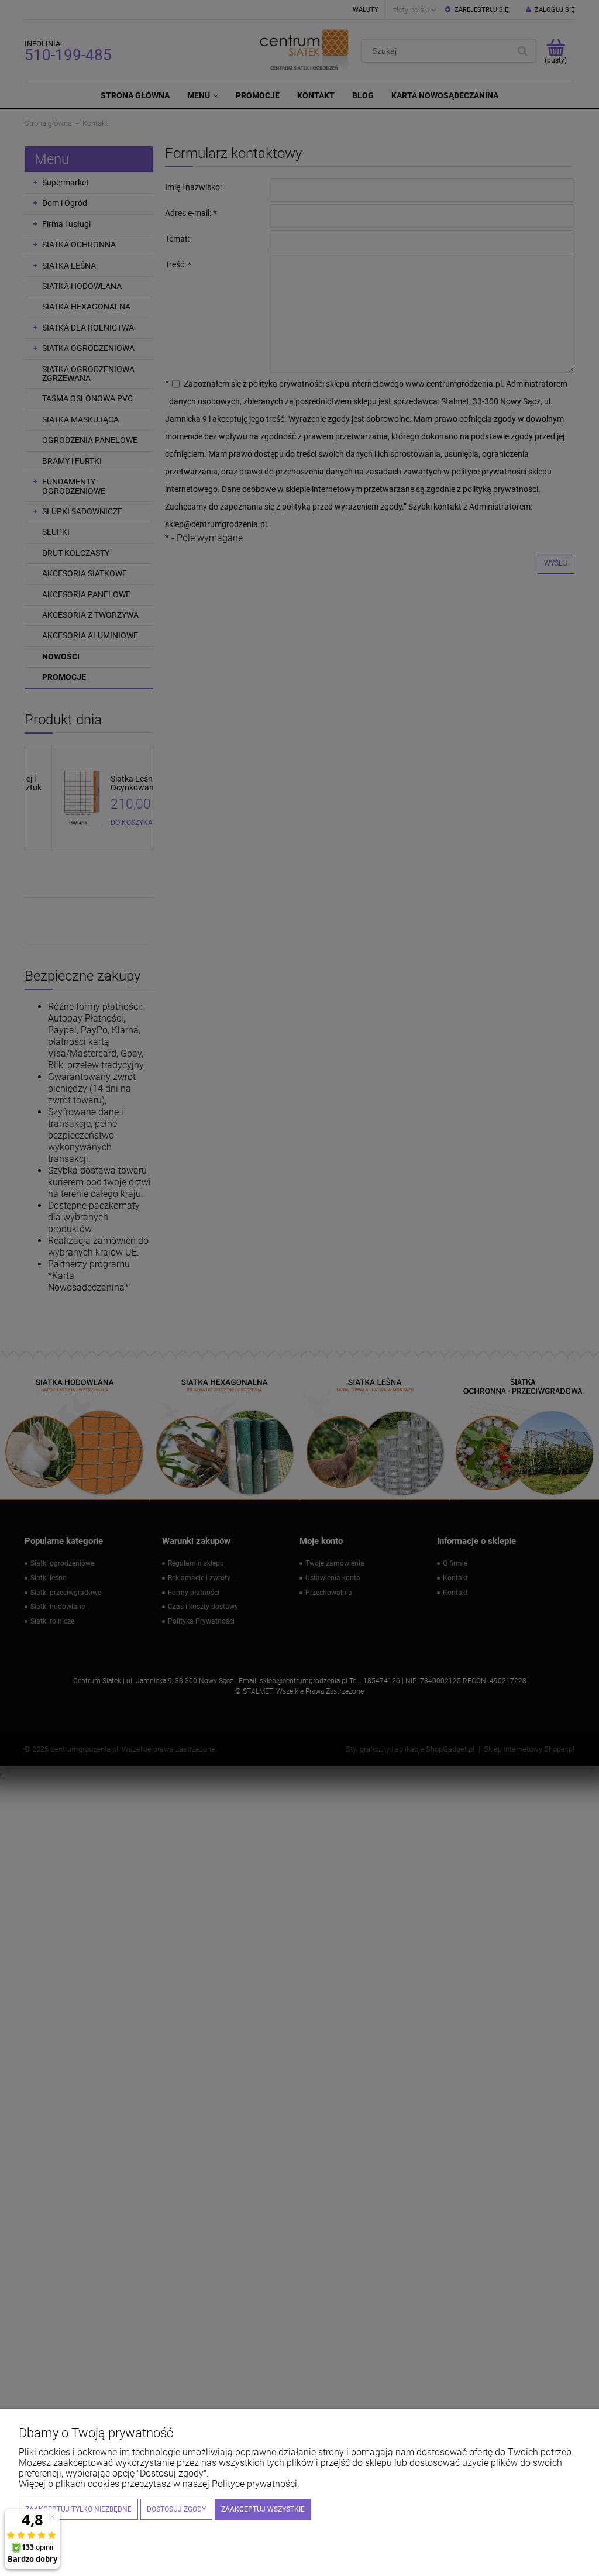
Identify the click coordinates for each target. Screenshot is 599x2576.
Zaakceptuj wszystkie (263, 2509)
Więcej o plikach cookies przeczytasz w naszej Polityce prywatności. (159, 2484)
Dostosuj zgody (176, 2509)
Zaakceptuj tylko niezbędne (78, 2509)
